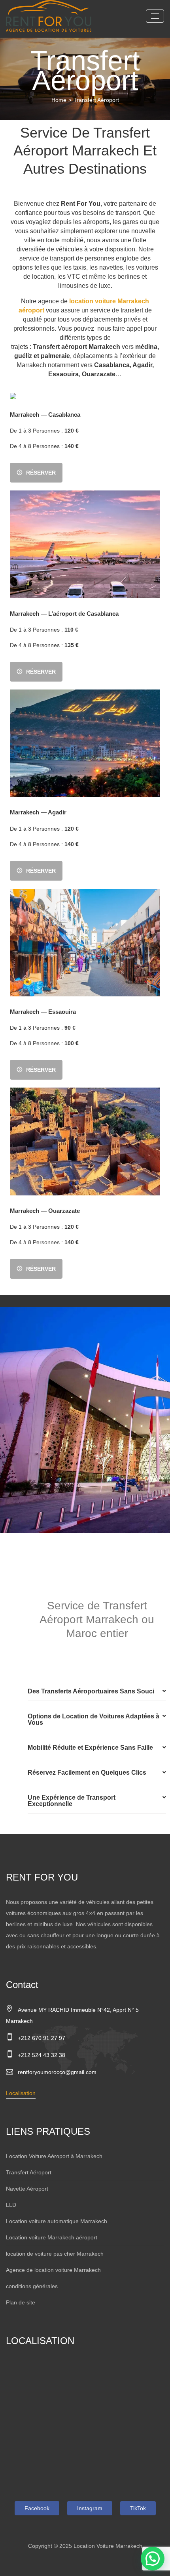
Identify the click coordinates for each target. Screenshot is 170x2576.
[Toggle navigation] (155, 16)
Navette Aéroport (27, 2189)
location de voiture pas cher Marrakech (55, 2254)
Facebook (37, 2508)
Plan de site (21, 2302)
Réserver (41, 473)
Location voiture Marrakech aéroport (52, 2237)
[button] (97, 1692)
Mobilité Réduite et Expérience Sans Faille (90, 1748)
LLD (11, 2205)
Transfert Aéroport (29, 2172)
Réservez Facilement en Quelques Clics (87, 1773)
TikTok (138, 2508)
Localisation (21, 2093)
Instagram (90, 2508)
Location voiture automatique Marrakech (57, 2221)
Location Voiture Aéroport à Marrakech (54, 2156)
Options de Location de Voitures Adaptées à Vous (93, 1719)
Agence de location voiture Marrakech (53, 2270)
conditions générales (32, 2286)
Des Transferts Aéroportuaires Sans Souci (91, 1691)
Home (59, 100)
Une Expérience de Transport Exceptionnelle (72, 1801)
